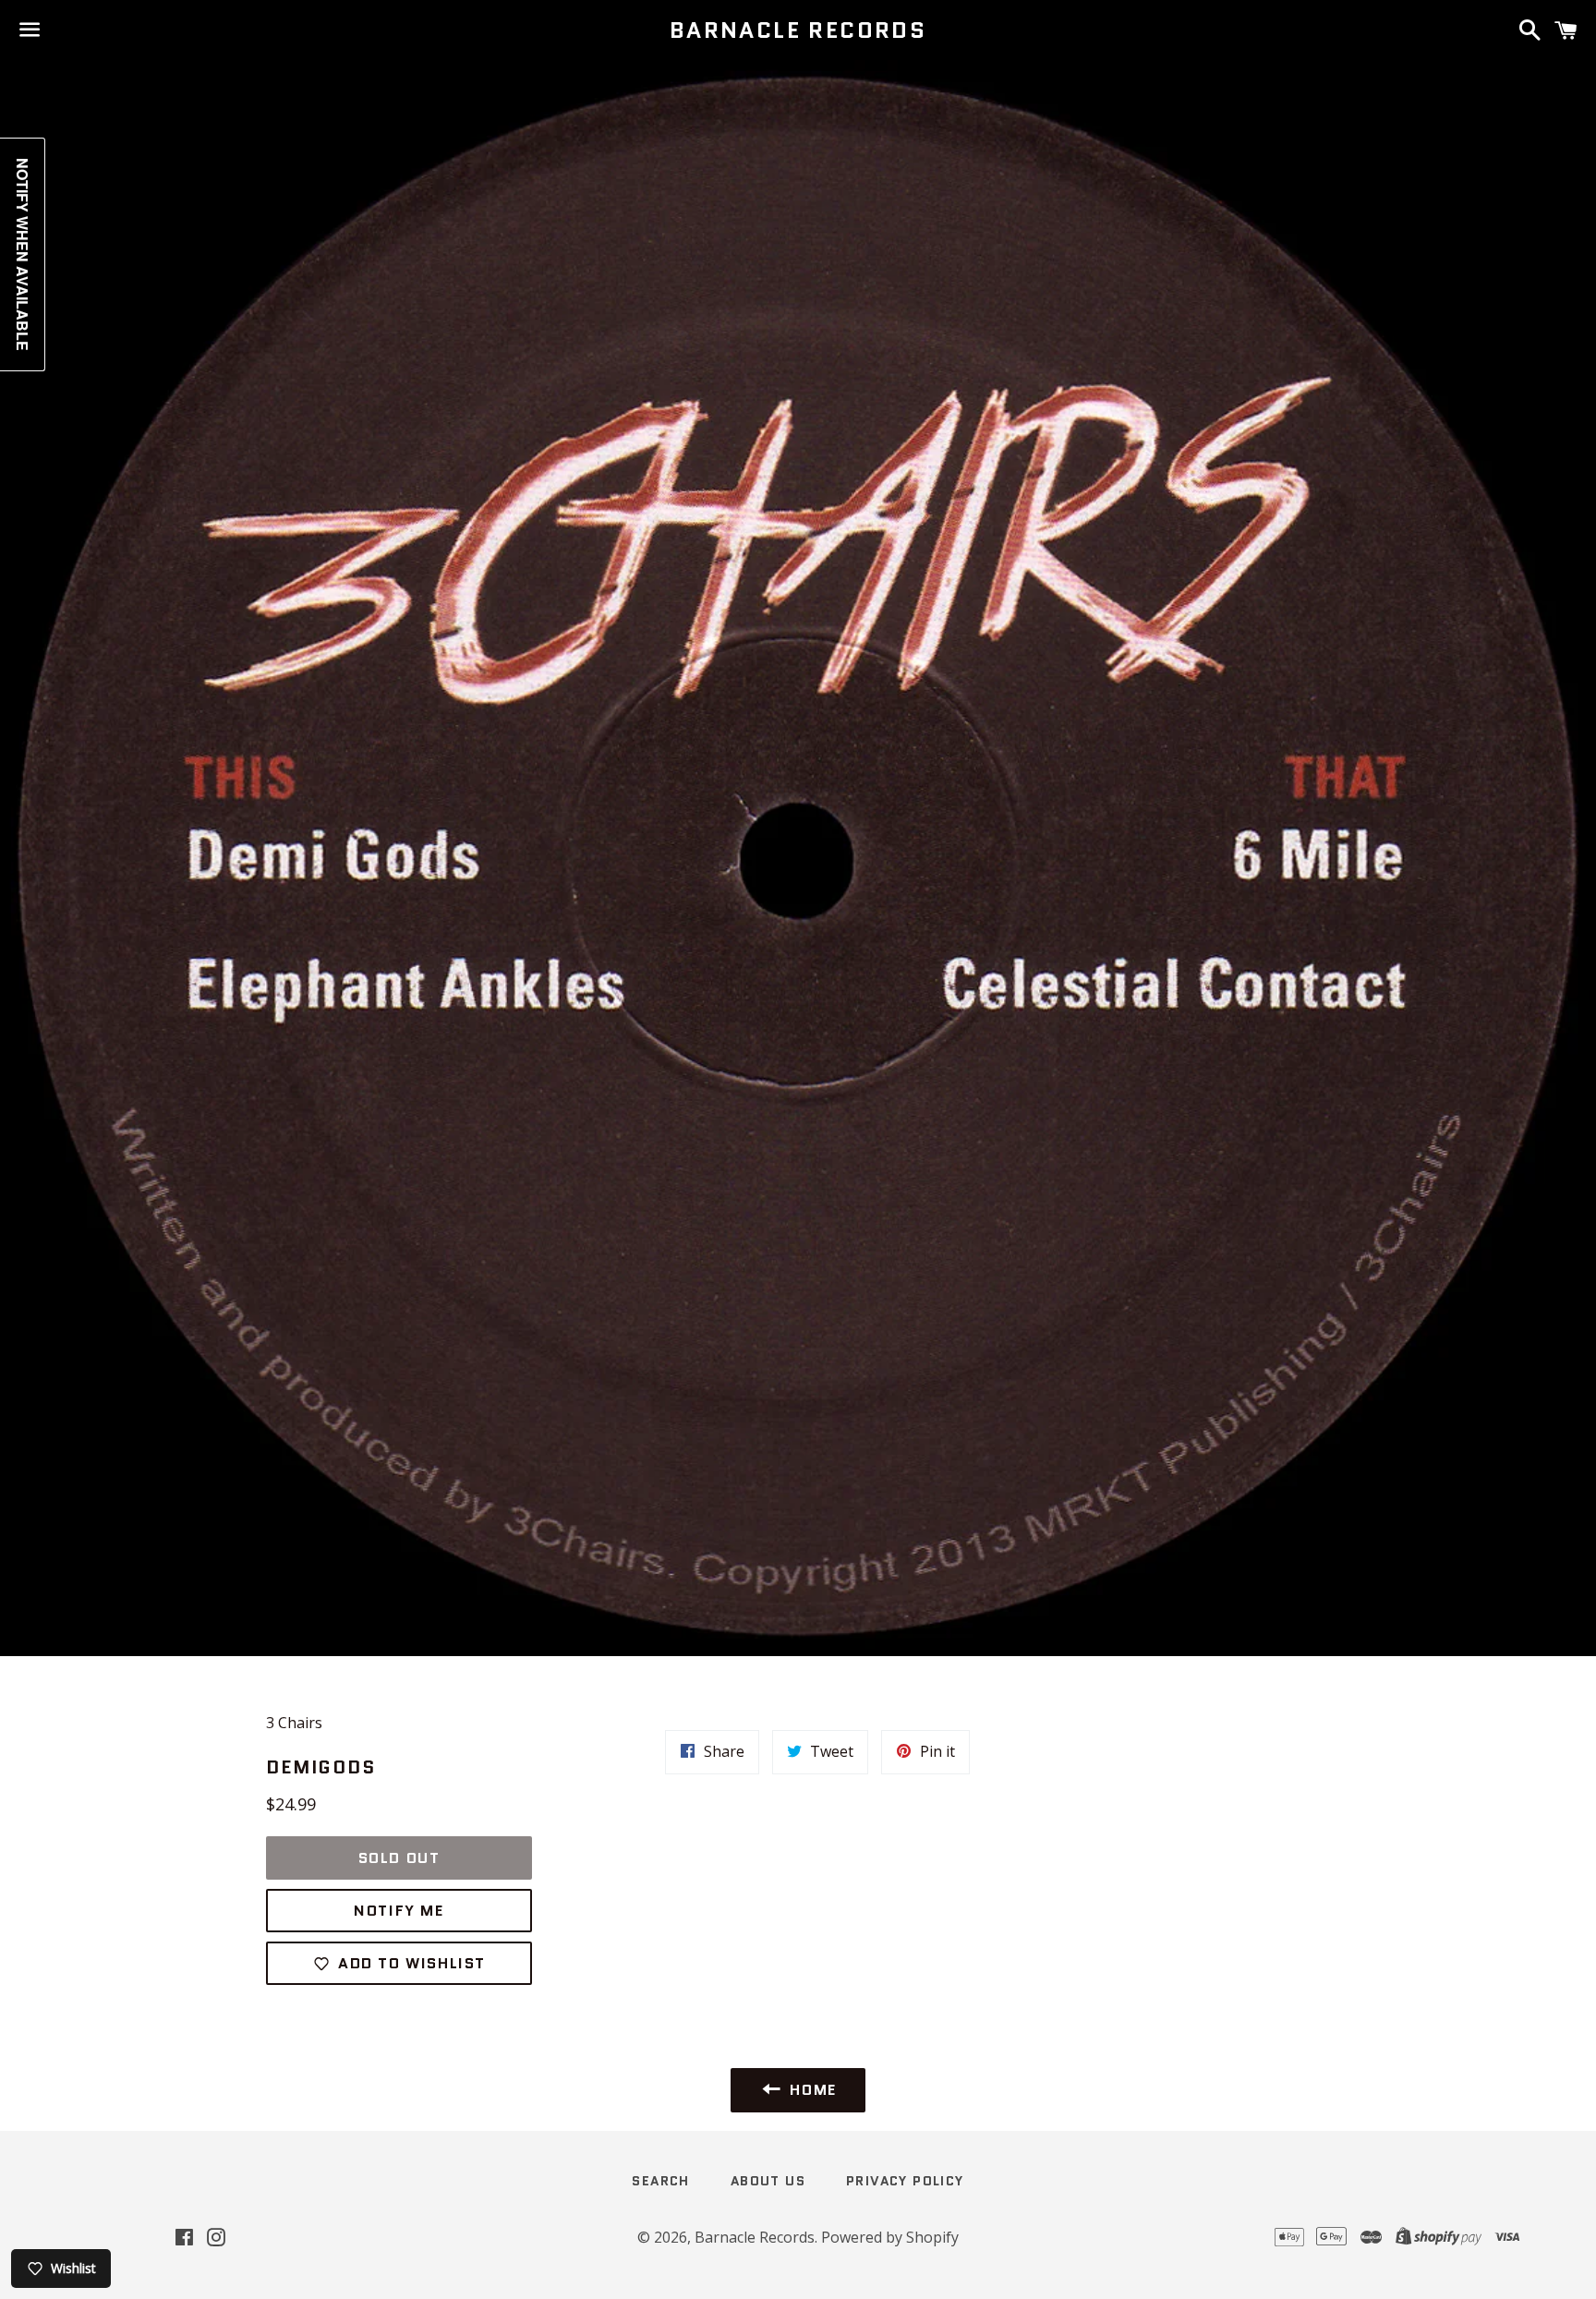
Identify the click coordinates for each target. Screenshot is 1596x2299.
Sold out (399, 1858)
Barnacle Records (798, 30)
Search (660, 2181)
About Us (768, 2181)
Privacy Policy (905, 2181)
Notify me (399, 1911)
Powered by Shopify (890, 2237)
